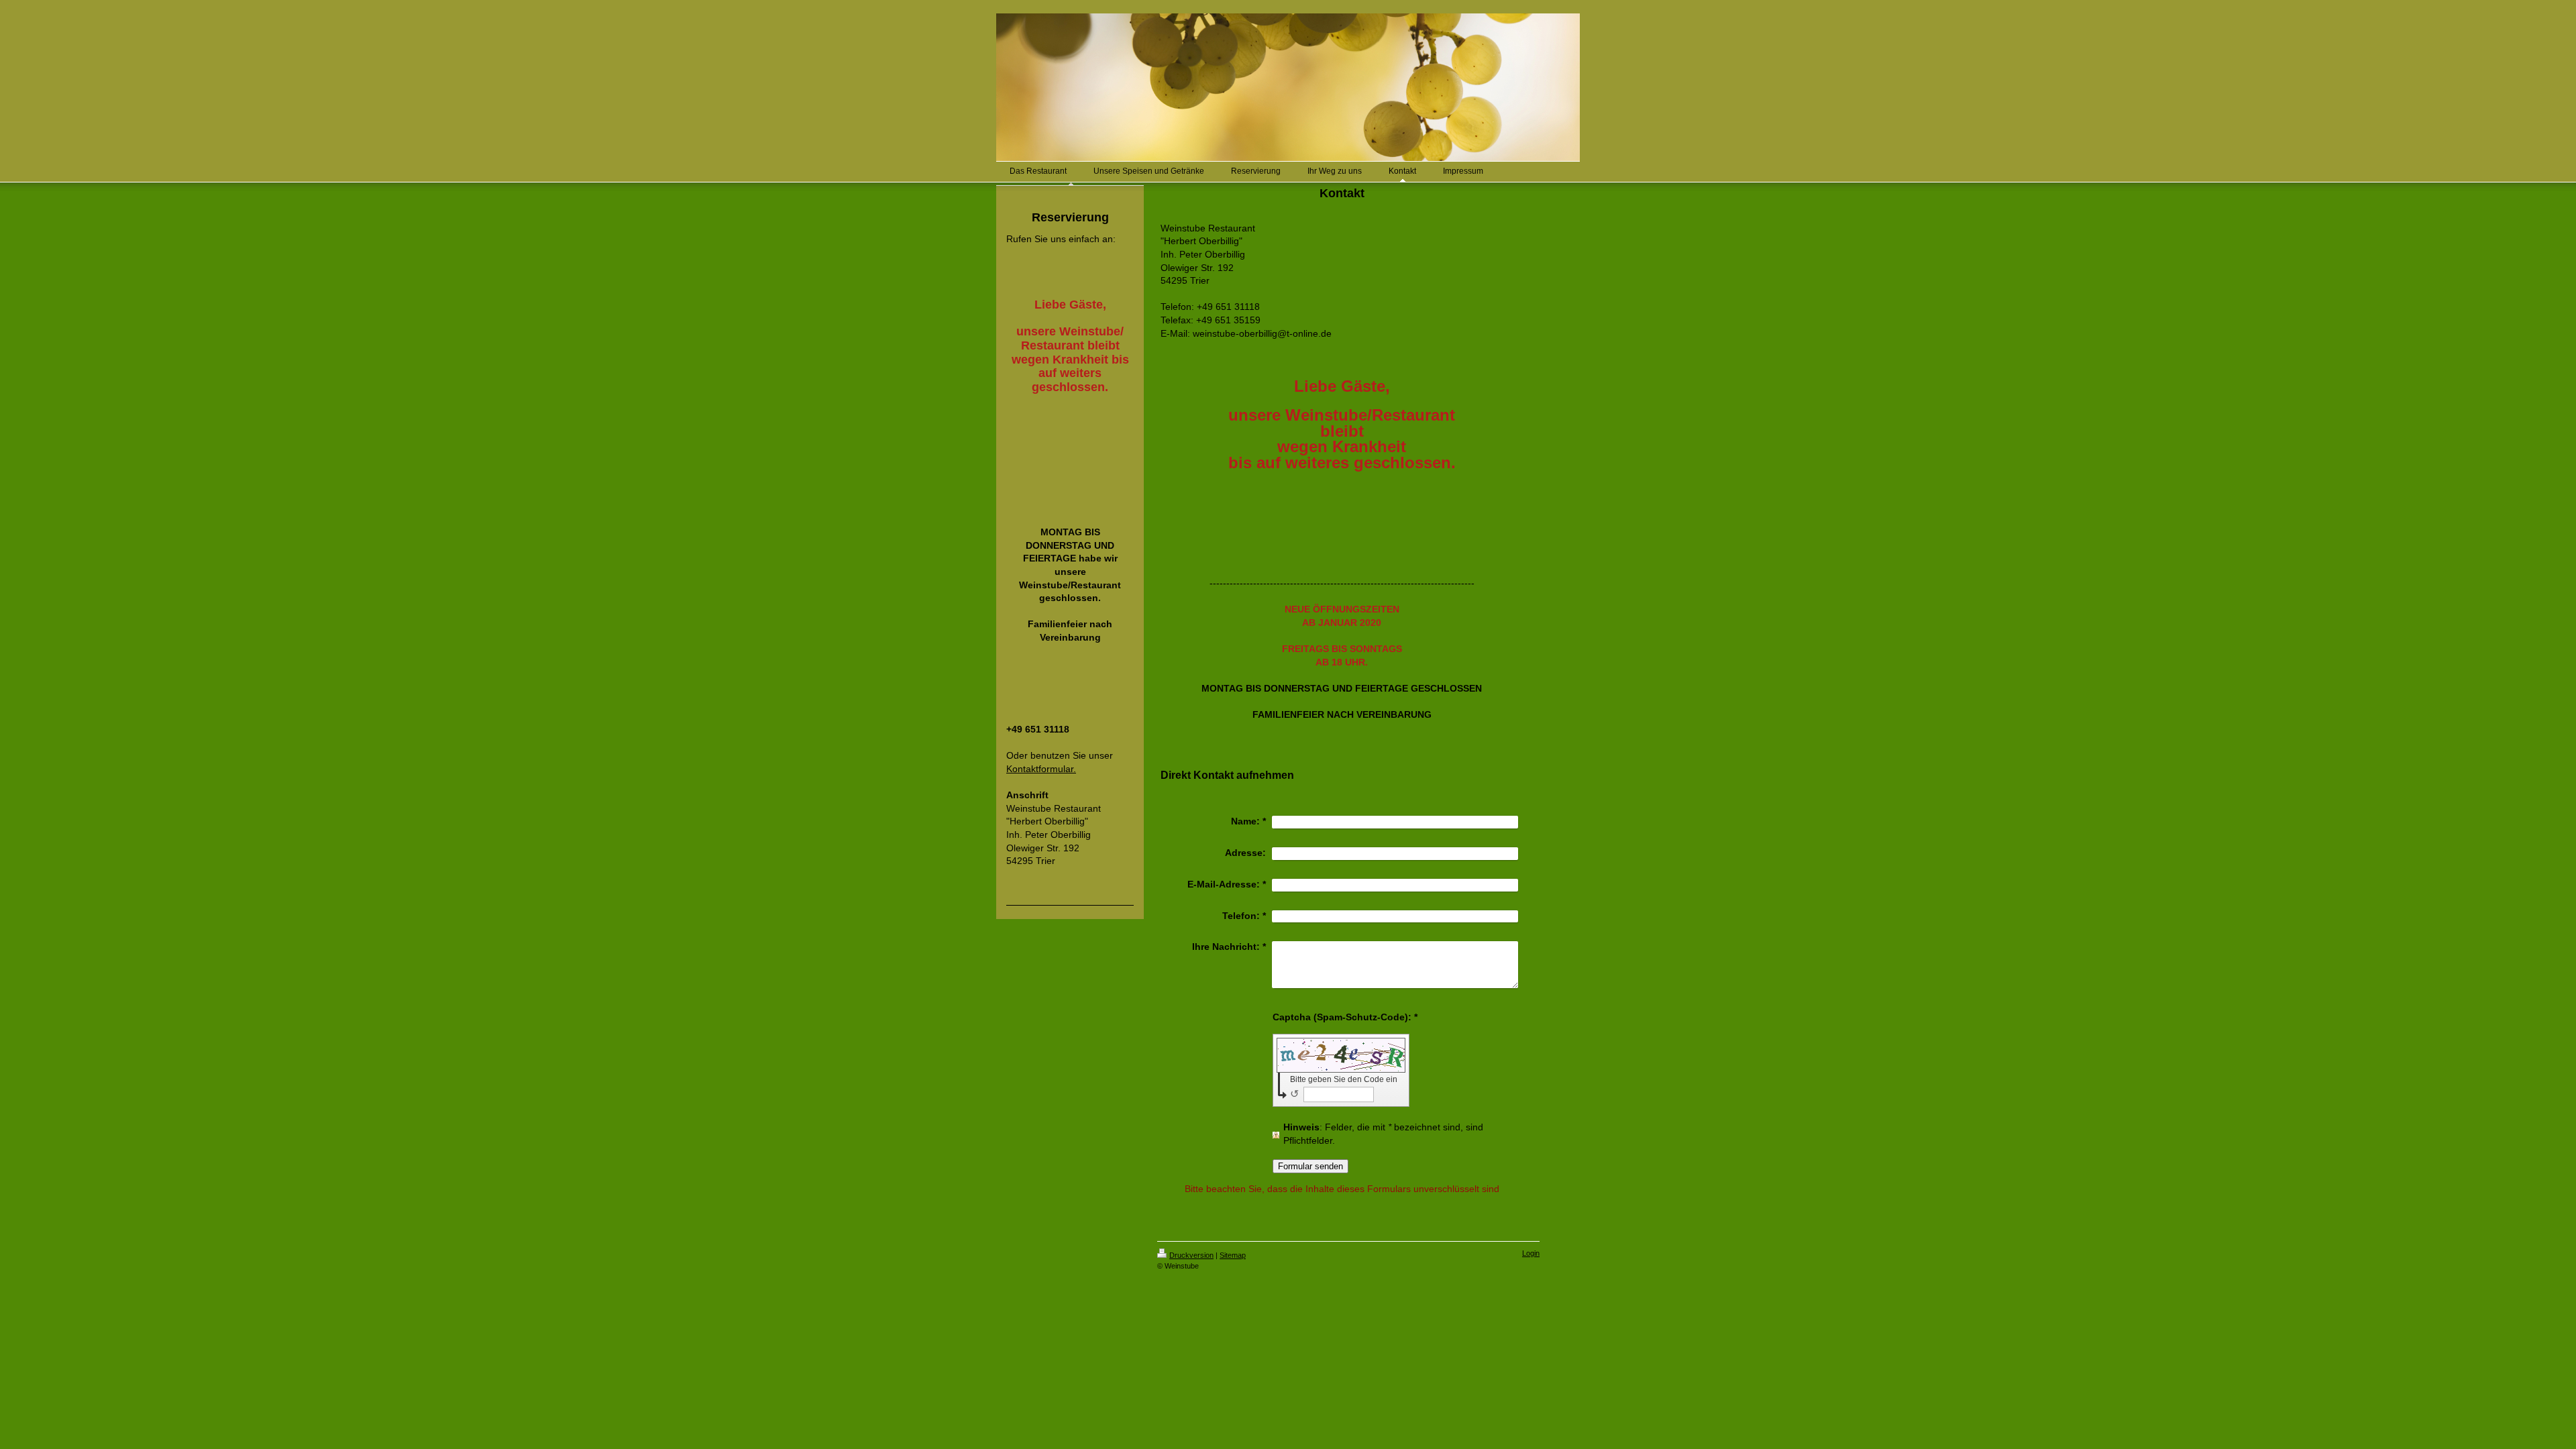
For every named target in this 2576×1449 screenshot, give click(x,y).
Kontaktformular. (1041, 769)
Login (1531, 1253)
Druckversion (1191, 1255)
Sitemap (1233, 1255)
